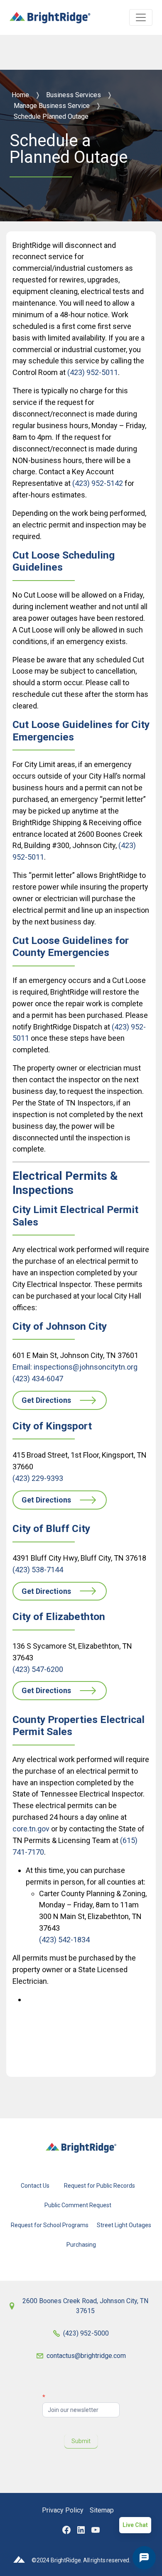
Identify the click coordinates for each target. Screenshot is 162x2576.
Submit (81, 2441)
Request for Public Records (99, 2186)
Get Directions (46, 1400)
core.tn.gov (31, 1829)
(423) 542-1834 (64, 1940)
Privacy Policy (63, 2510)
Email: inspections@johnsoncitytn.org (75, 1367)
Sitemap (102, 2510)
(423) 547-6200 (38, 1669)
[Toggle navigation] (141, 17)
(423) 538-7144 (38, 1570)
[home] (50, 14)
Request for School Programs (50, 2225)
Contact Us (35, 2186)
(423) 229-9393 (38, 1478)
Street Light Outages (124, 2225)
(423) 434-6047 (38, 1379)
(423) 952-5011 (93, 372)
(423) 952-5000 (86, 2333)
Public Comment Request (78, 2205)
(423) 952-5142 (98, 483)
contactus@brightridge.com (86, 2356)
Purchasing (81, 2244)
